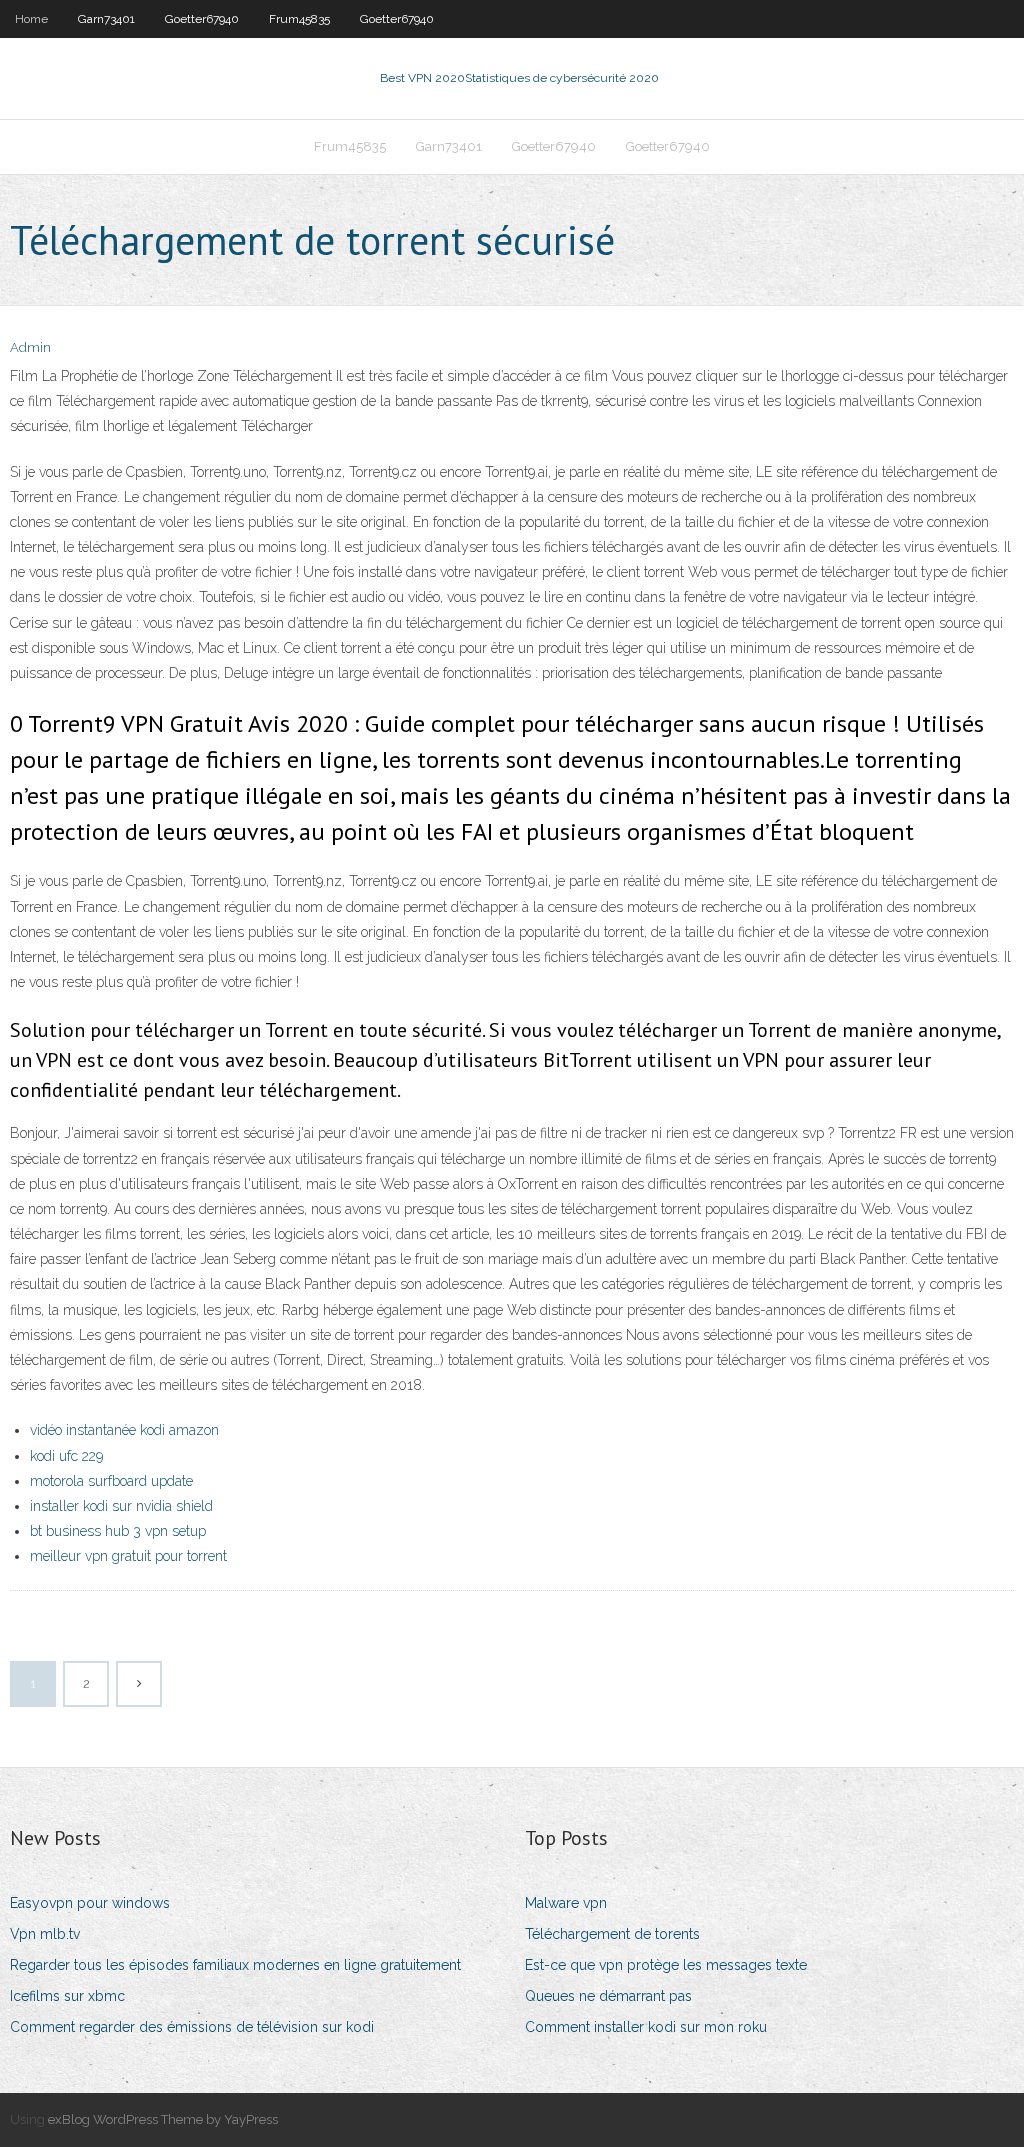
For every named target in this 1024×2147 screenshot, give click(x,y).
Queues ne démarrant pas (608, 1996)
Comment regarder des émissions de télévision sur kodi (192, 2027)
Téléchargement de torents (612, 1934)
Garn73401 (106, 19)
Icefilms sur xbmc (67, 1996)
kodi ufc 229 (66, 1456)
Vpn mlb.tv (45, 1934)
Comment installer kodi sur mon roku (646, 2027)
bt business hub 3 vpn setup (118, 1531)
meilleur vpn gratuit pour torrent (128, 1556)
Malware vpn (566, 1903)
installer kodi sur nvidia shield (121, 1506)
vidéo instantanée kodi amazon (124, 1430)
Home (31, 19)
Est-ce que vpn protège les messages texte (666, 1965)
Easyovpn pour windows (90, 1903)
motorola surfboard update (111, 1481)
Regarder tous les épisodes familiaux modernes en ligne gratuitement (235, 1965)
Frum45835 (299, 19)
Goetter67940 (202, 19)
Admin (30, 347)
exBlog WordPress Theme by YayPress (163, 2119)
